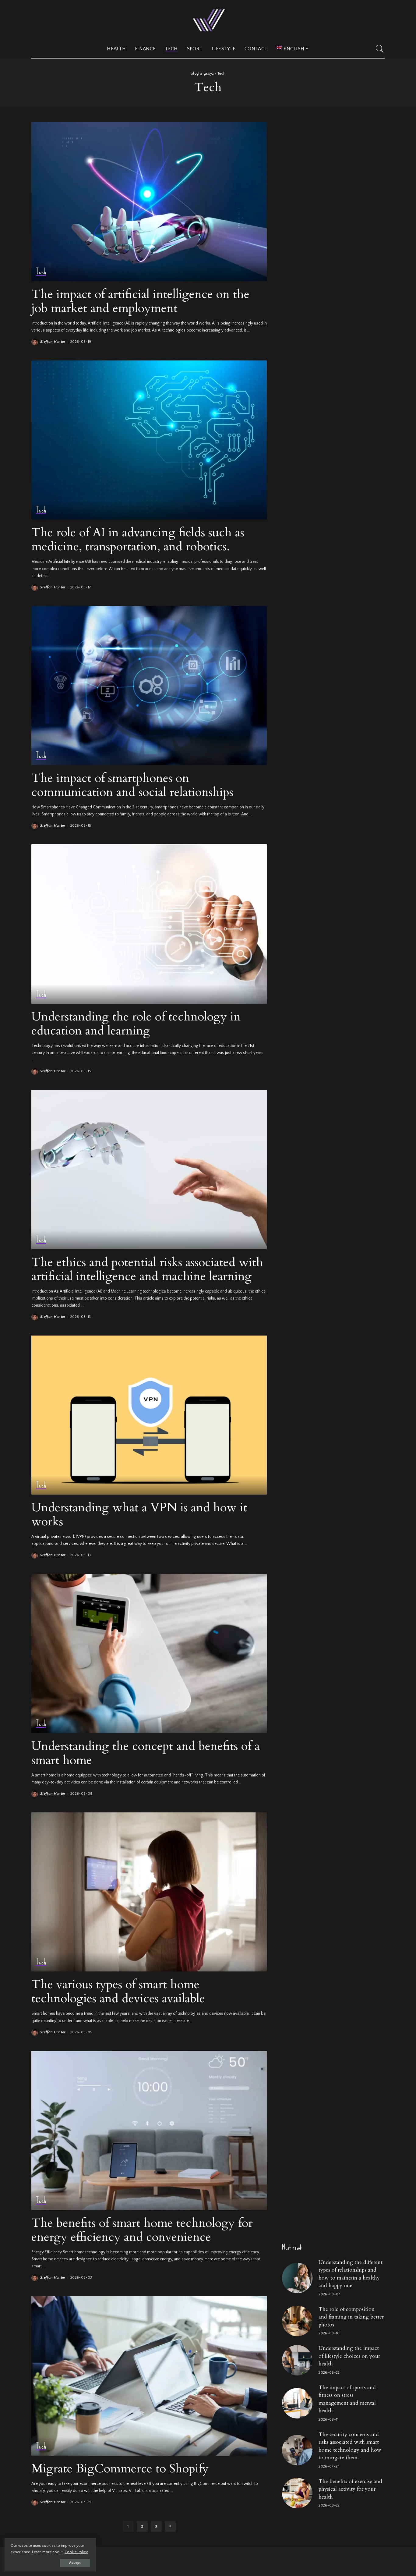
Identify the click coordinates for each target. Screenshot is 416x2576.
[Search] (380, 49)
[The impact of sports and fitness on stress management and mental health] (297, 2403)
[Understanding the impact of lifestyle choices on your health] (297, 2360)
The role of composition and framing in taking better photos (351, 2317)
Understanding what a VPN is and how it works (139, 1515)
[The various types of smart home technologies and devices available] (149, 1892)
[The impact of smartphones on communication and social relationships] (149, 686)
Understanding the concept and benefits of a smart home (146, 1753)
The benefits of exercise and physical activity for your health (350, 2489)
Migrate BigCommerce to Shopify (120, 2469)
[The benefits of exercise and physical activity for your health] (297, 2493)
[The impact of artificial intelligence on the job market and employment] (149, 201)
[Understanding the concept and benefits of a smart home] (149, 1653)
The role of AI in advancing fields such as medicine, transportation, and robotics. (138, 539)
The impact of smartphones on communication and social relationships (132, 785)
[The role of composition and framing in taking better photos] (297, 2321)
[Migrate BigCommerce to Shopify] (149, 2376)
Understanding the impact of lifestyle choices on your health (349, 2356)
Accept (75, 2563)
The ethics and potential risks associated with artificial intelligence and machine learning (147, 1269)
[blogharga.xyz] (208, 20)
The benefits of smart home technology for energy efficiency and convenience (142, 2230)
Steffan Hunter (53, 342)
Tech (41, 272)
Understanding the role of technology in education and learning (136, 1024)
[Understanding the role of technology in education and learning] (149, 924)
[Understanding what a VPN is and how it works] (149, 1415)
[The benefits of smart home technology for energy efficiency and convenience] (149, 2131)
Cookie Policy (76, 2552)
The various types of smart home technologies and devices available (118, 1991)
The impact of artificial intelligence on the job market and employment (140, 301)
